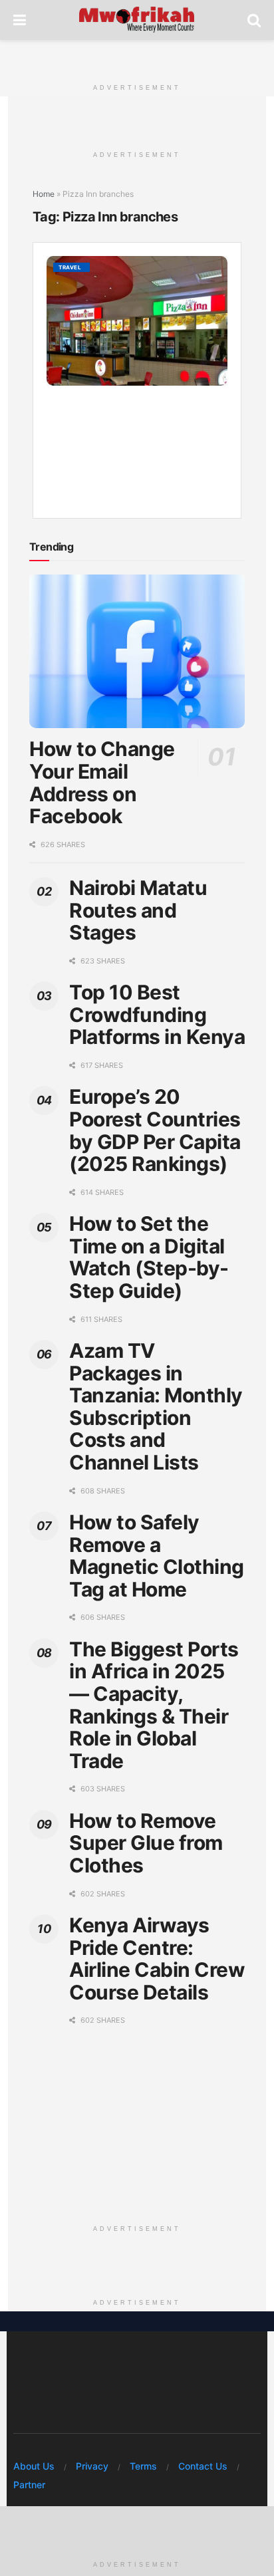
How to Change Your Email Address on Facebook (102, 782)
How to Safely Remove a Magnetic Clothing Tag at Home (157, 1556)
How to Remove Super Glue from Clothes (146, 1843)
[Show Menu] (20, 20)
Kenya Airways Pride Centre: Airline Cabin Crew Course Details (157, 1959)
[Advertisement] (137, 57)
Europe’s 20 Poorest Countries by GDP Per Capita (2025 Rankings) (155, 1130)
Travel (70, 267)
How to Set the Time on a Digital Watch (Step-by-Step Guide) (149, 1257)
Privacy (92, 2466)
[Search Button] (254, 20)
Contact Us (203, 2466)
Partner (29, 2485)
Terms (143, 2466)
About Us (34, 2466)
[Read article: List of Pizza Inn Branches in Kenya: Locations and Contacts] (137, 321)
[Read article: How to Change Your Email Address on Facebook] (137, 652)
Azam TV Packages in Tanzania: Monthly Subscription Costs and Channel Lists (156, 1406)
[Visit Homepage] (137, 20)
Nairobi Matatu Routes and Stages (138, 910)
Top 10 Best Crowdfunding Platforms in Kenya (157, 1014)
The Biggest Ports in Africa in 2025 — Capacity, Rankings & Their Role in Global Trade (154, 1705)
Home (44, 194)
